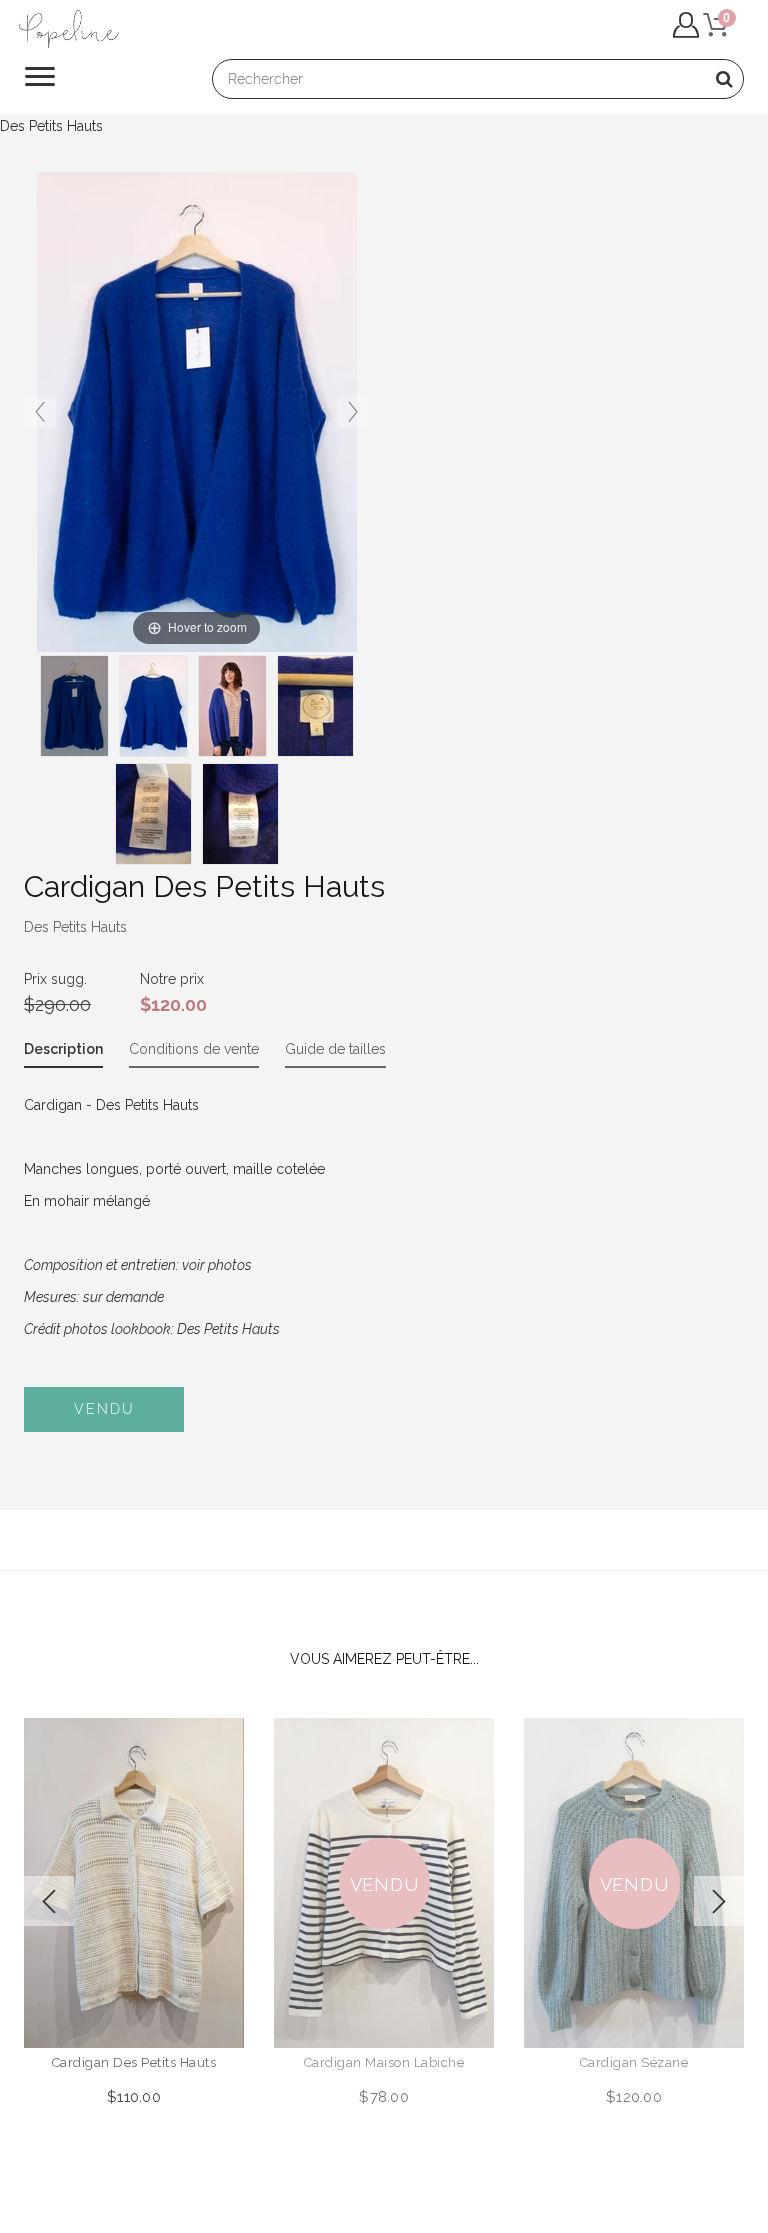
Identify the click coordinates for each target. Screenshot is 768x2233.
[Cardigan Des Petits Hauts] (232, 706)
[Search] (724, 79)
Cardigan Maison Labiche (384, 2062)
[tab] (63, 1053)
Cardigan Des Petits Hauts (134, 2062)
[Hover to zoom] (197, 411)
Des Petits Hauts (75, 927)
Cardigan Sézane (634, 2062)
